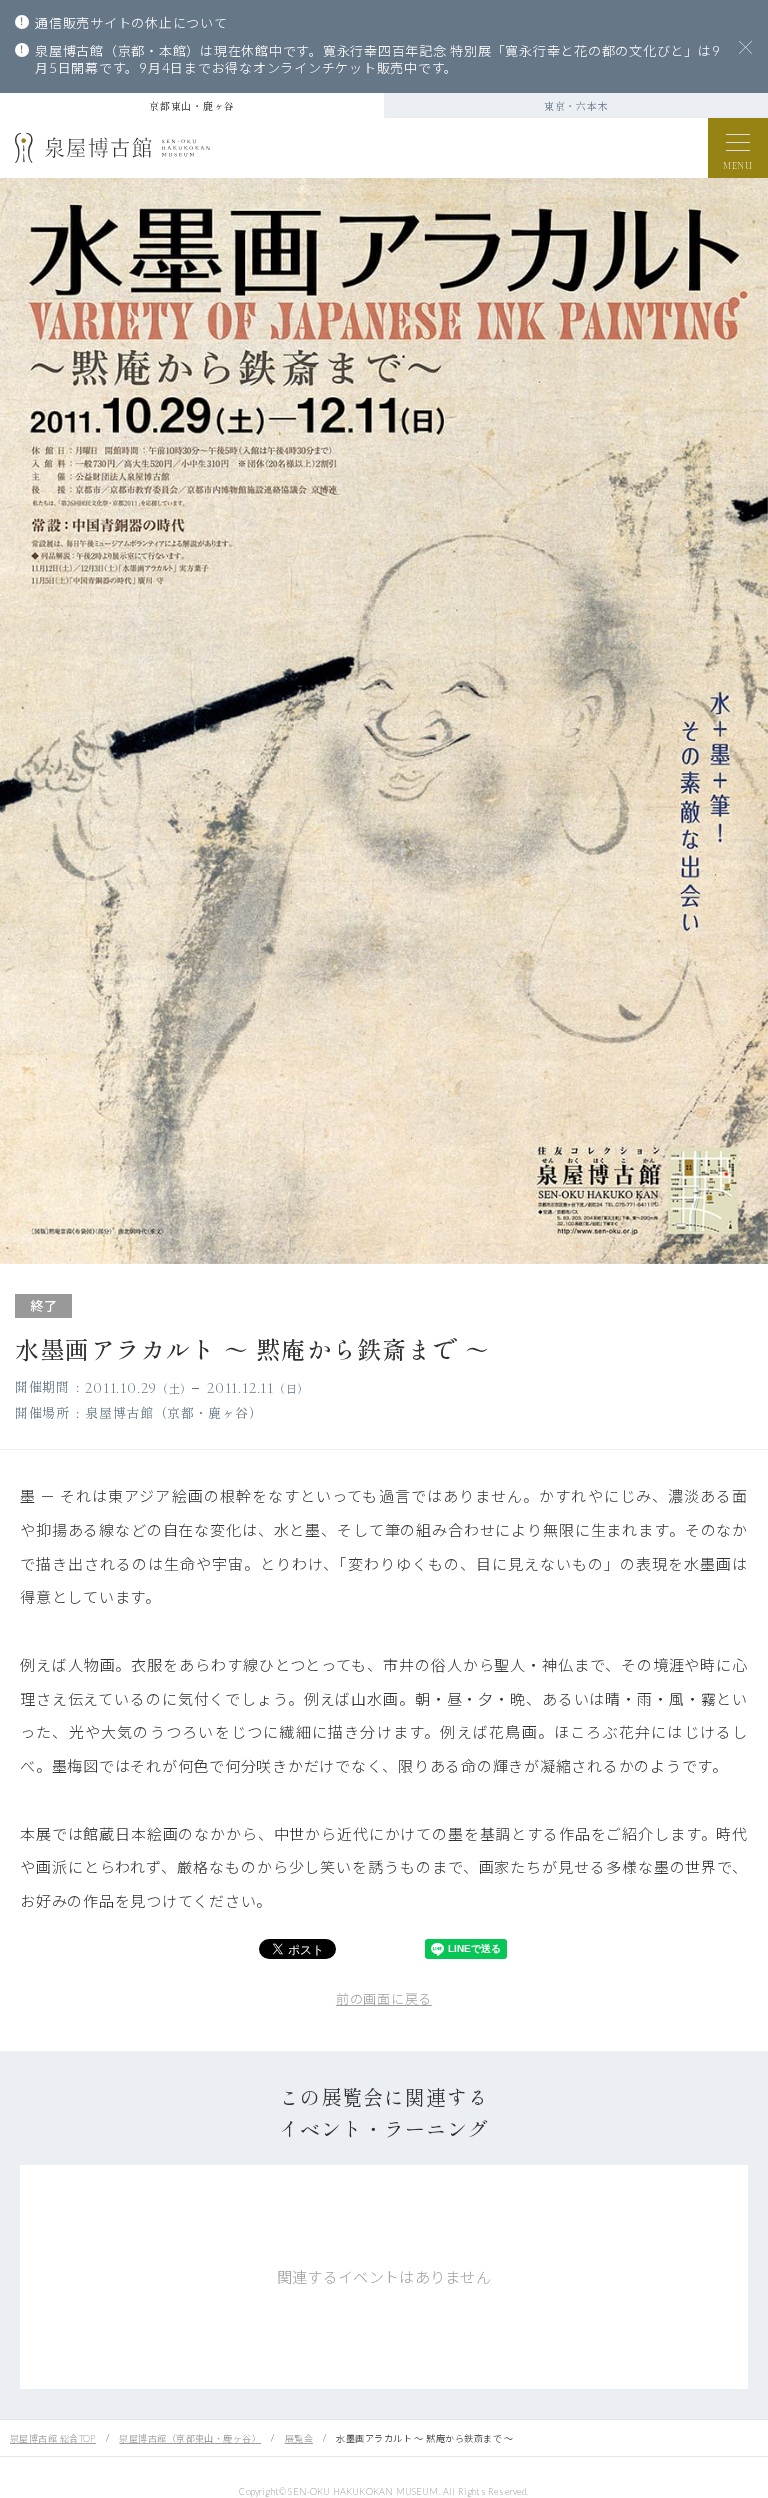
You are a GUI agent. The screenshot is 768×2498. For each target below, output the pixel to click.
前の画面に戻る (384, 1999)
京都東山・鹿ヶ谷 (192, 105)
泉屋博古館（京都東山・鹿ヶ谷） (190, 2438)
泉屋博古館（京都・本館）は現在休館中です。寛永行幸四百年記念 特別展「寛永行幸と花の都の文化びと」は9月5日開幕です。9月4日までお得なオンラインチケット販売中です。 (377, 60)
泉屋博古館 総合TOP (53, 2438)
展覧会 (299, 2438)
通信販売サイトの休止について (131, 23)
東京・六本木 (576, 105)
